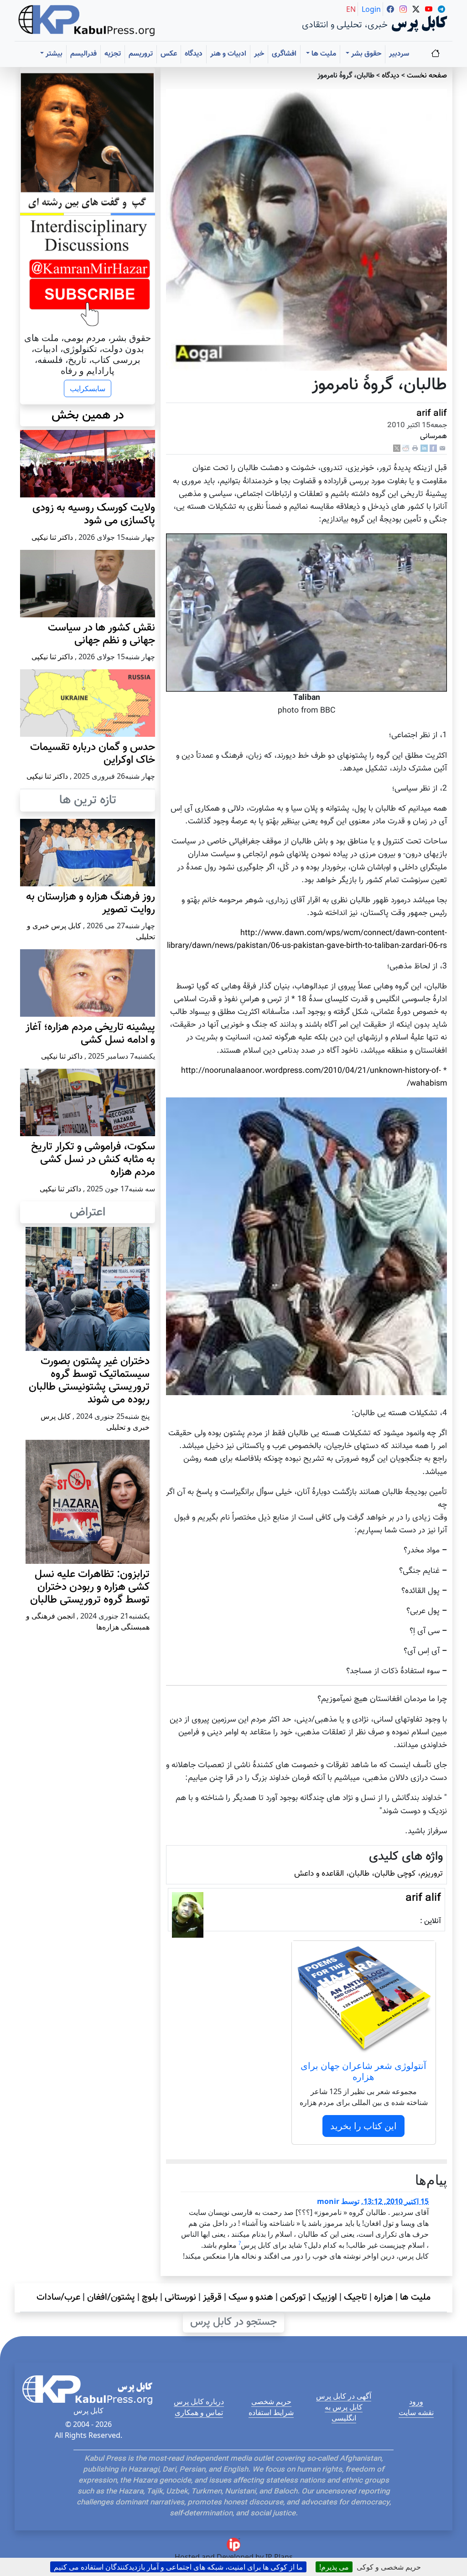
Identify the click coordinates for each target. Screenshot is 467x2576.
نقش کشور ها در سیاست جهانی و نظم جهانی (101, 634)
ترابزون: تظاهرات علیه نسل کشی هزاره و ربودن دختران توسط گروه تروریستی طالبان (90, 1587)
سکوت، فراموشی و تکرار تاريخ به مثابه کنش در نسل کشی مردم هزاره (93, 1160)
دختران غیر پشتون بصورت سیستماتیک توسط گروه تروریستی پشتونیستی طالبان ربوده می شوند (89, 1381)
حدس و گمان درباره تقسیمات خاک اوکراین (93, 754)
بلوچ (150, 2297)
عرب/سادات (58, 2297)
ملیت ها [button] (323, 54)
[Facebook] (433, 448)
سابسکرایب (88, 388)
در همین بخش (88, 415)
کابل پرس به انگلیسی (344, 2412)
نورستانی (180, 2297)
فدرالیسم (83, 54)
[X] (397, 448)
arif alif (432, 414)
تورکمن (293, 2297)
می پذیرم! (334, 2567)
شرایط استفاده (271, 2412)
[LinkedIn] (424, 448)
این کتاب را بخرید (363, 2126)
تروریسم (141, 54)
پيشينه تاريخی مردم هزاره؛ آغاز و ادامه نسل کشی (90, 1034)
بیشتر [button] (53, 54)
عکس (169, 54)
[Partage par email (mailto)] (442, 448)
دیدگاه (194, 54)
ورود (416, 2401)
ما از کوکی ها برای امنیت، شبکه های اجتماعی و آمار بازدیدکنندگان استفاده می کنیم (178, 2567)
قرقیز (212, 2297)
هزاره (384, 2297)
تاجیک (355, 2297)
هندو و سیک (251, 2297)
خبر (259, 54)
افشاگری (284, 54)
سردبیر (399, 54)
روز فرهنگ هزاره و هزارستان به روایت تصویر (91, 903)
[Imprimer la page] (415, 448)
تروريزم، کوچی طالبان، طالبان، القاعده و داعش (368, 1874)
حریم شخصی (271, 2401)
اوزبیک (325, 2297)
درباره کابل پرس (199, 2401)
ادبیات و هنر (228, 54)
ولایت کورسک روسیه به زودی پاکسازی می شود (94, 515)
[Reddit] (406, 448)
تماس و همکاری (199, 2412)
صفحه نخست (427, 76)
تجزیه (113, 54)
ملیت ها (415, 2297)
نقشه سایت (416, 2412)
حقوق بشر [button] (365, 54)
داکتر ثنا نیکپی (52, 537)
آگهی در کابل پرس (344, 2396)
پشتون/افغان (111, 2297)
